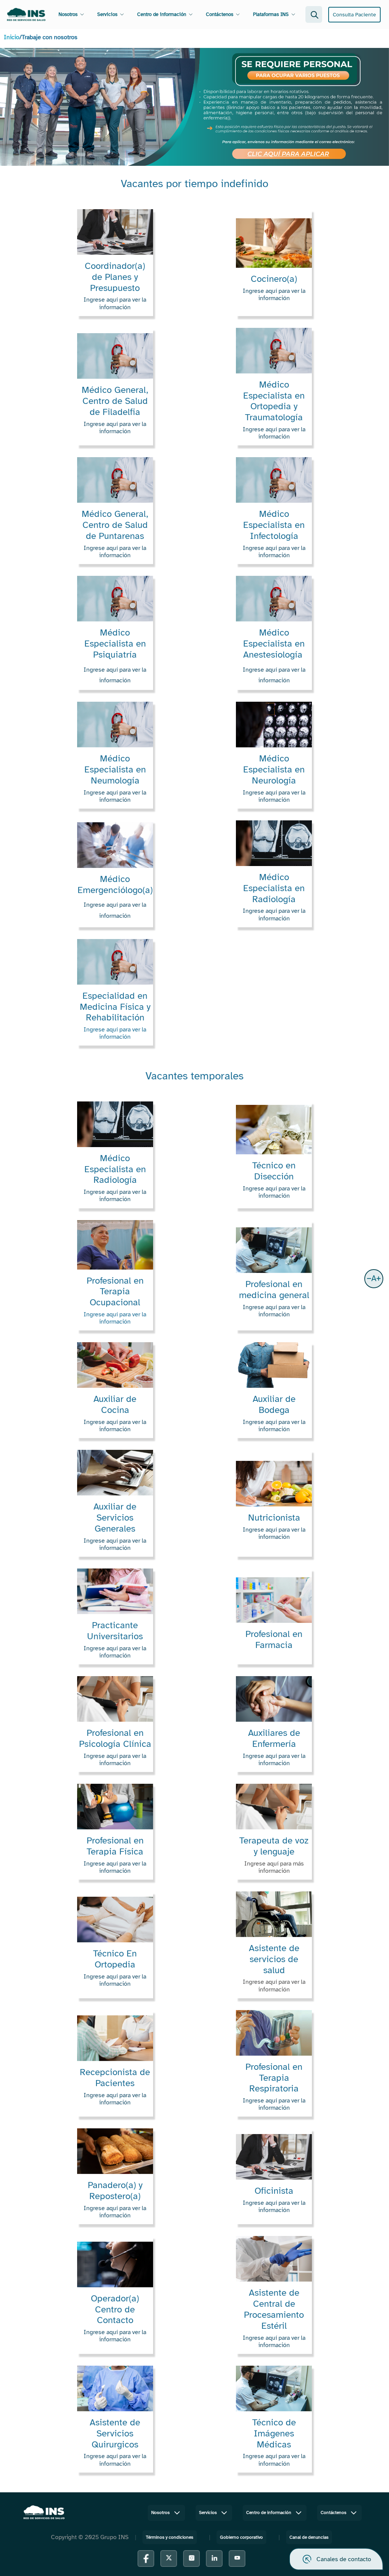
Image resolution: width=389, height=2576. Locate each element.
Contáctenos (220, 14)
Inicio (12, 37)
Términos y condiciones (170, 2537)
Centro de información (162, 14)
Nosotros (68, 14)
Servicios (107, 14)
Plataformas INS (271, 14)
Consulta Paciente (354, 15)
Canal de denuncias (309, 2537)
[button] (374, 1279)
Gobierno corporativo (241, 2537)
